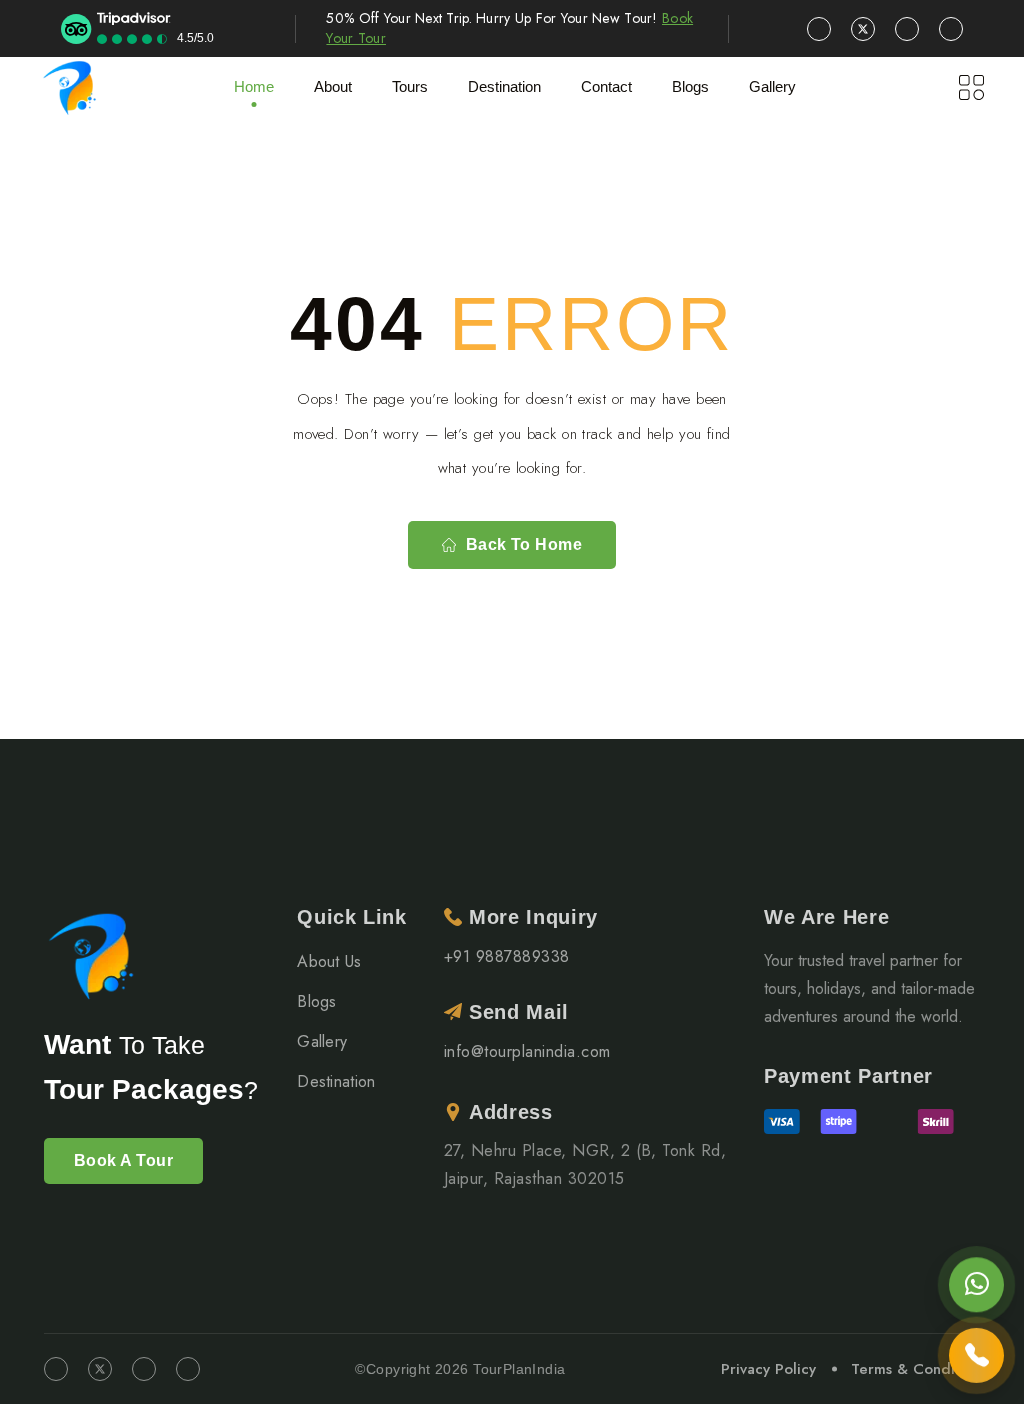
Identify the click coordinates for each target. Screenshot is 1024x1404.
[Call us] (976, 1356)
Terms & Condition (915, 1369)
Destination (336, 1081)
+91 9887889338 (507, 956)
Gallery (772, 86)
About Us (329, 961)
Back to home (524, 544)
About (333, 86)
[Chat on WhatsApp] (976, 1283)
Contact (606, 86)
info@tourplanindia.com (527, 1051)
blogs (690, 86)
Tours (410, 86)
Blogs (317, 1001)
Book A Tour (123, 1160)
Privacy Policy (768, 1369)
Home (254, 86)
